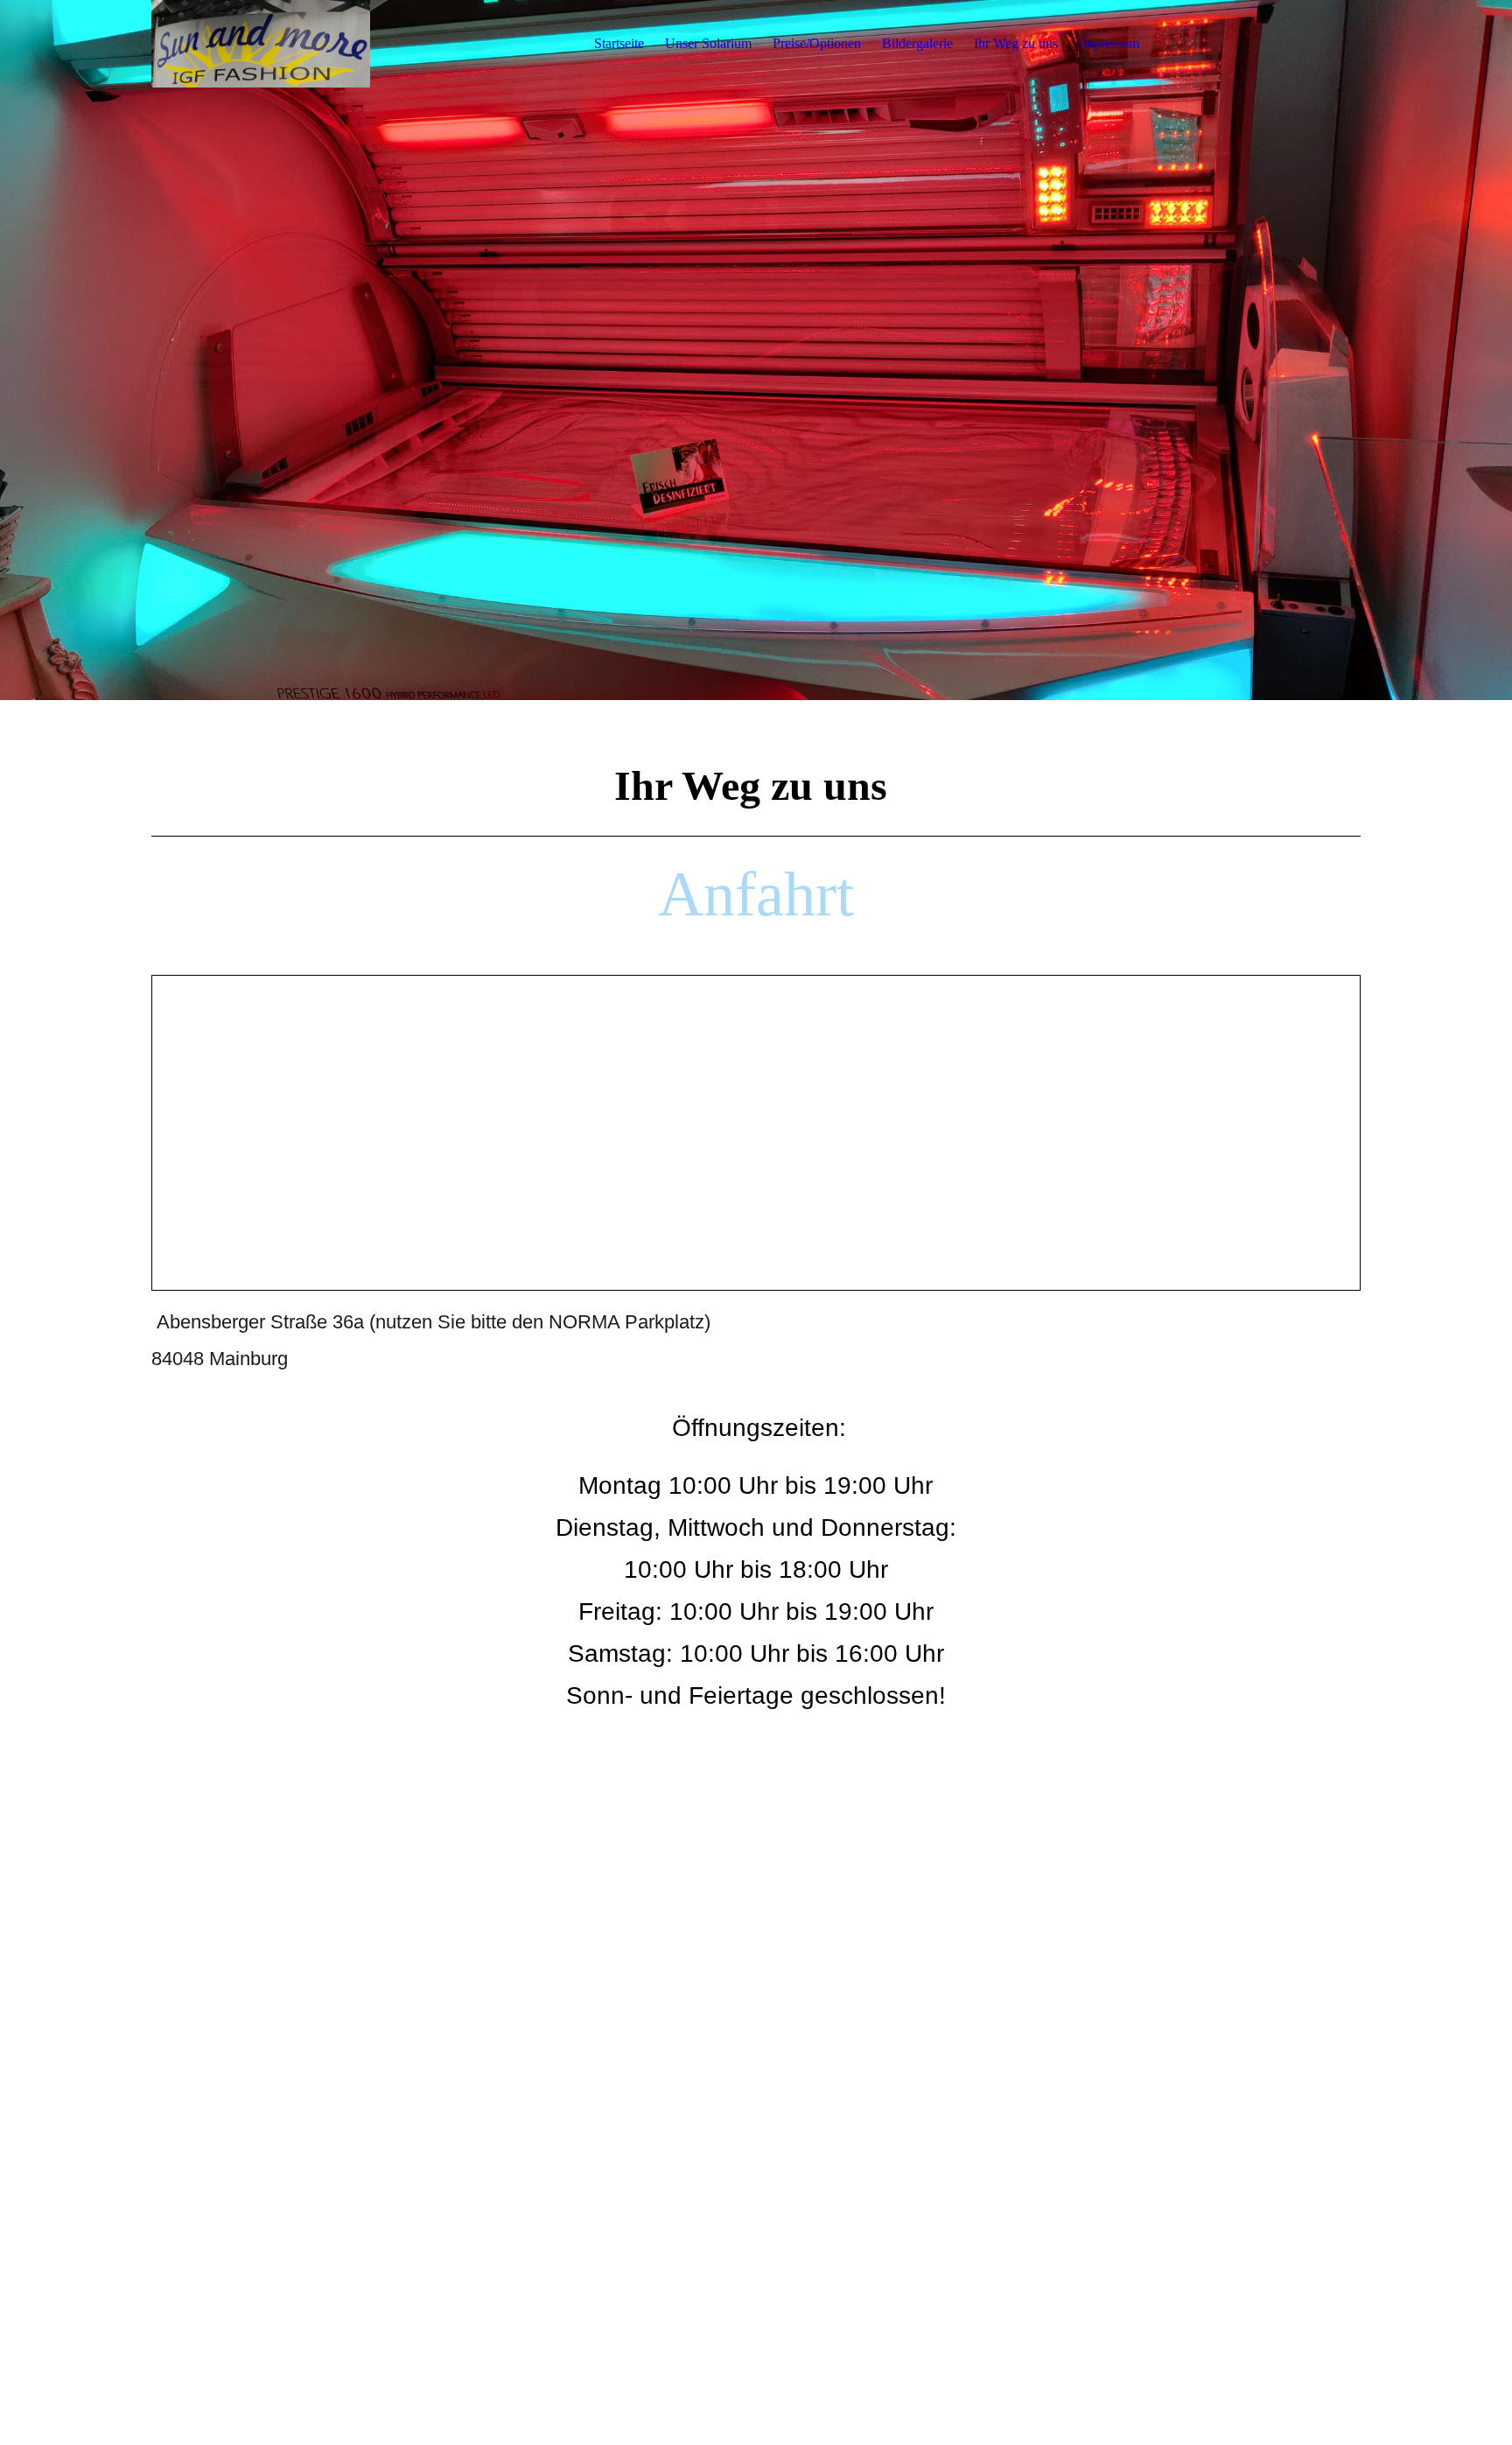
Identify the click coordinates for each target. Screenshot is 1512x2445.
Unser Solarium (708, 43)
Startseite (619, 43)
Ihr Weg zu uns (1016, 43)
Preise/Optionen (817, 43)
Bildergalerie (917, 43)
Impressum (1109, 43)
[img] (261, 44)
